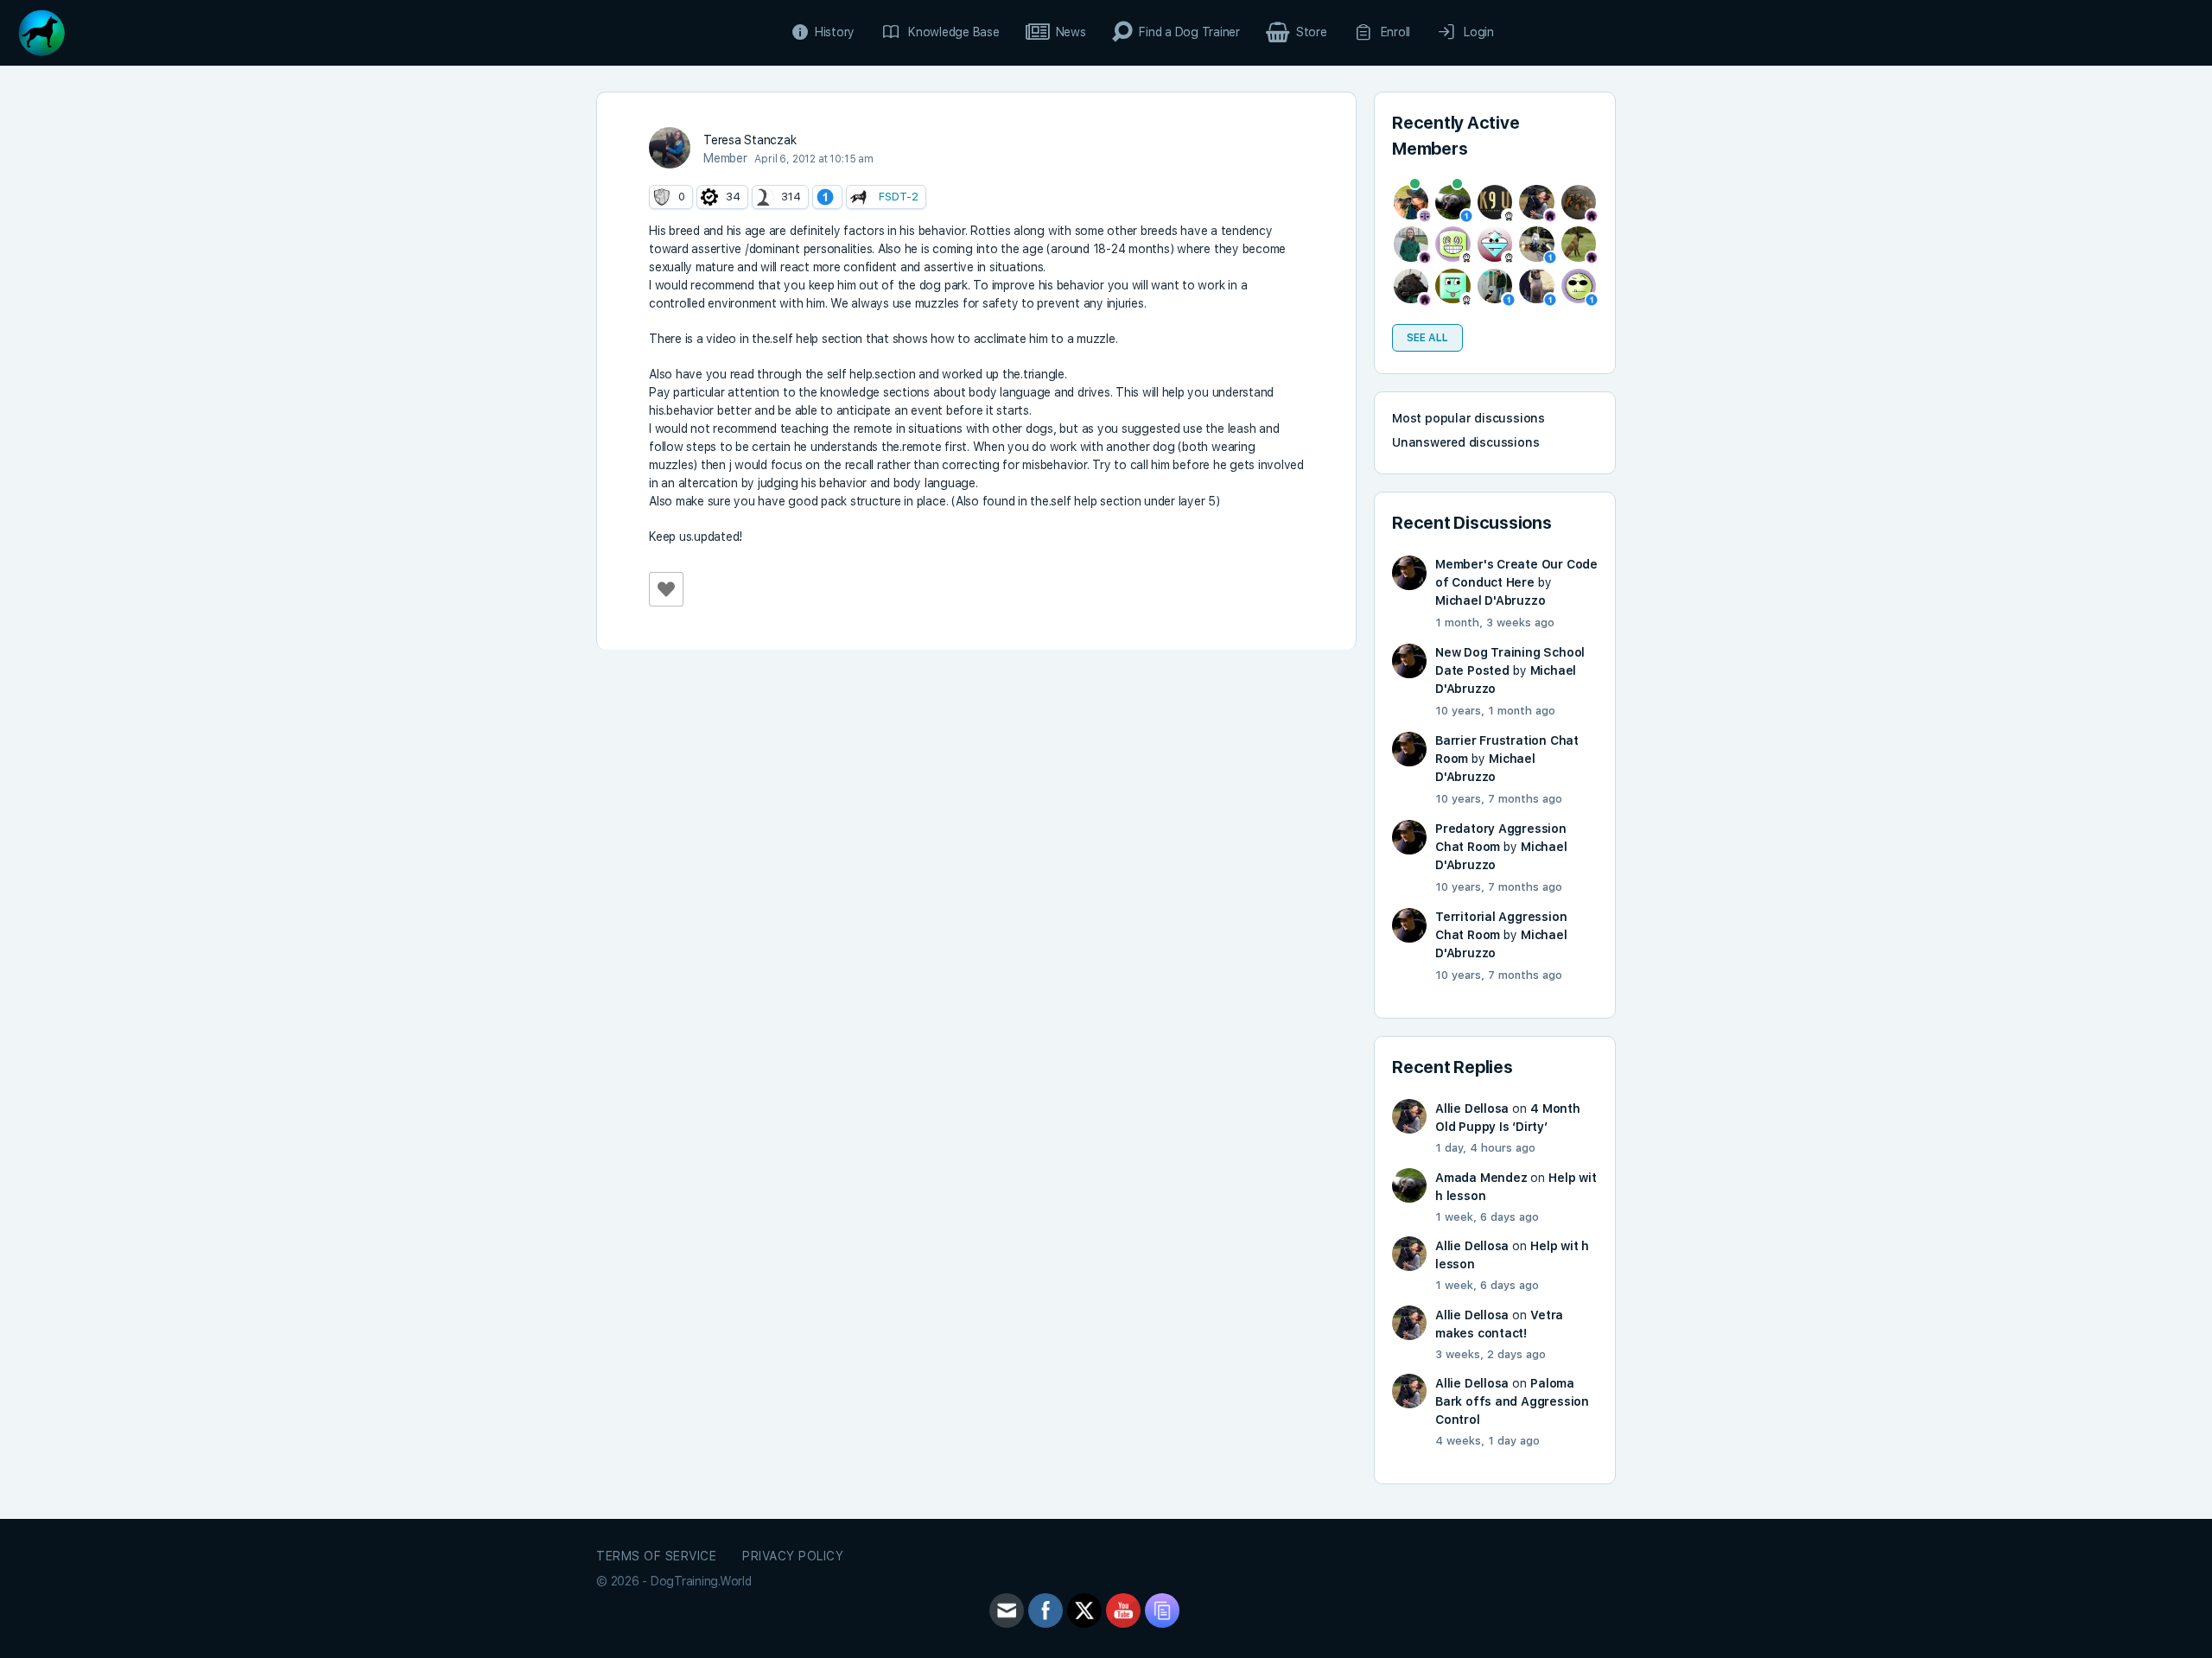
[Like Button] (666, 589)
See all (1427, 338)
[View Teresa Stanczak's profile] (670, 148)
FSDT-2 (899, 197)
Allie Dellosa (1472, 1109)
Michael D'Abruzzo (1490, 600)
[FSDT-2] (859, 197)
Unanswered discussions (1465, 442)
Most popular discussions (1468, 418)
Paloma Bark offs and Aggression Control (1512, 1401)
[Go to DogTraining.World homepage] (41, 31)
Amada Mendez (1481, 1178)
